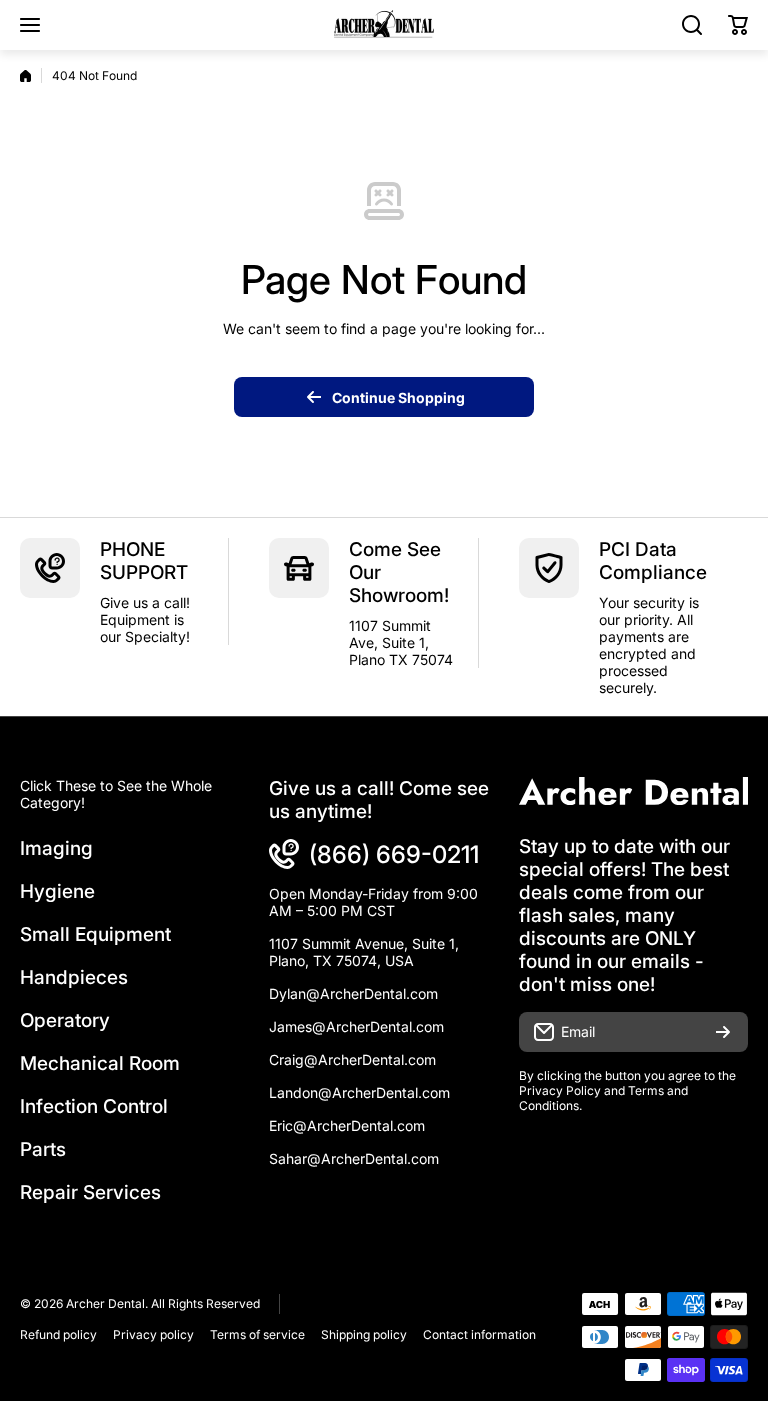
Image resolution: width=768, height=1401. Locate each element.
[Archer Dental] (384, 25)
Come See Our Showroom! (399, 572)
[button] (738, 25)
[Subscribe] (723, 1032)
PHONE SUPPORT (144, 561)
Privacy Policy (560, 1090)
